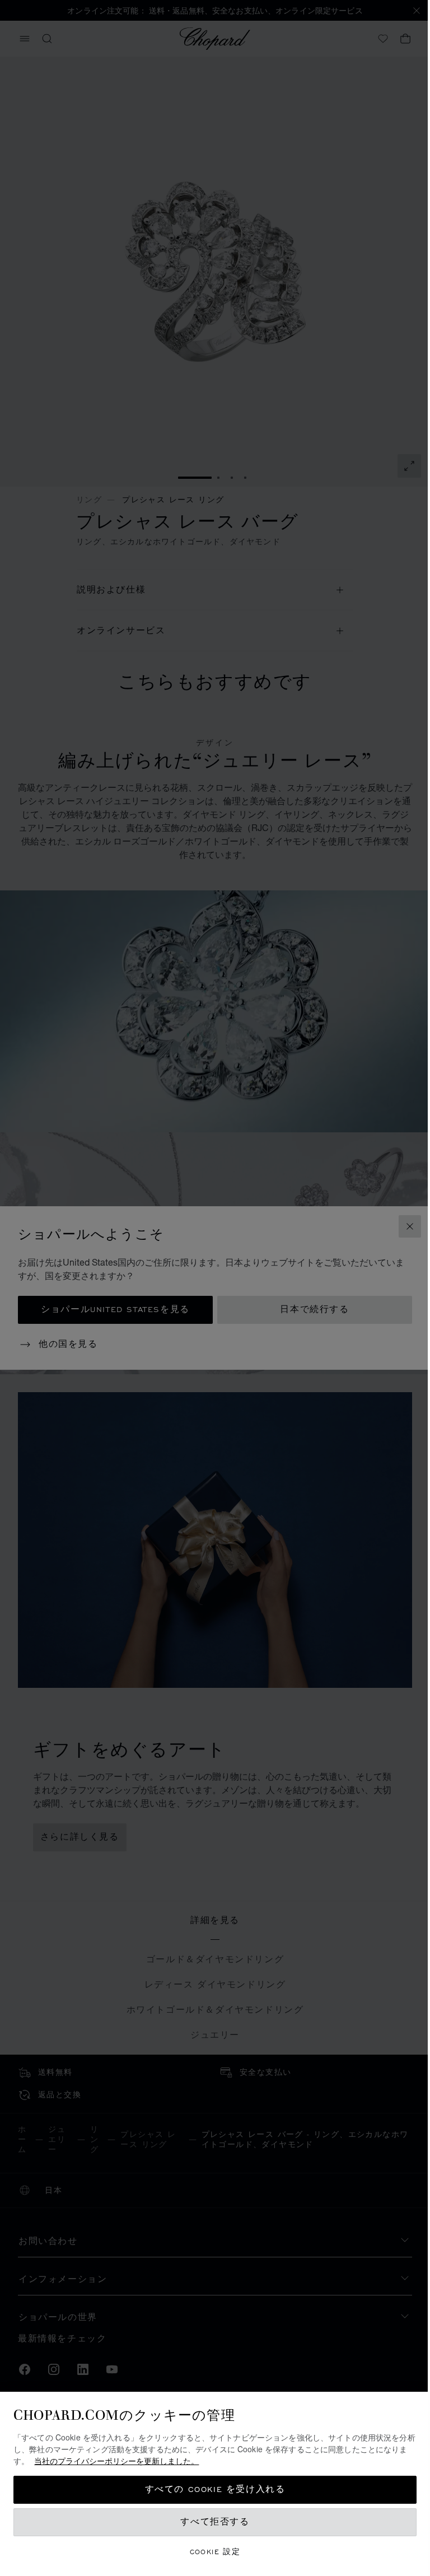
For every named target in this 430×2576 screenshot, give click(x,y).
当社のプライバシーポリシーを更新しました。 (125, 2461)
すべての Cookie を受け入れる (211, 2489)
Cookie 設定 (211, 2552)
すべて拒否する (211, 2522)
